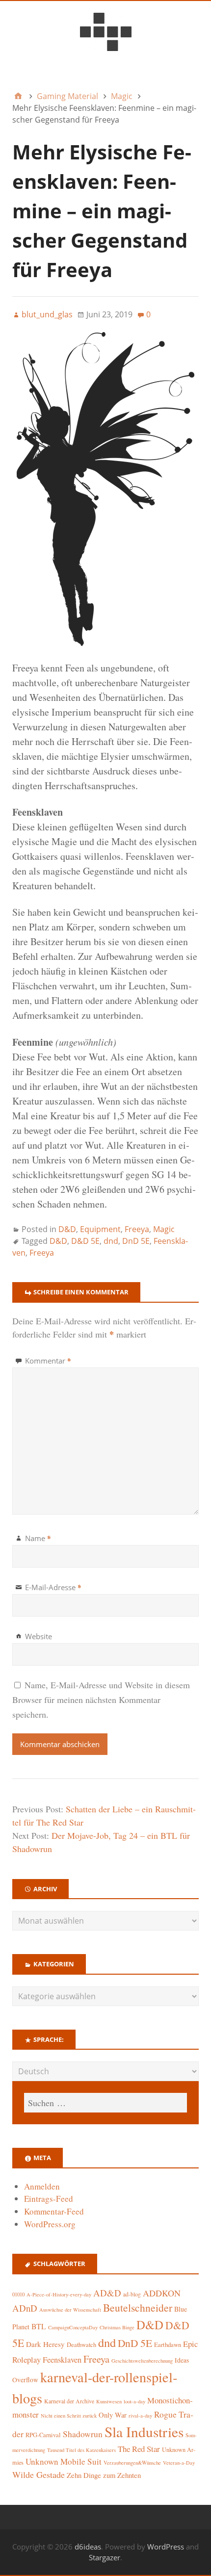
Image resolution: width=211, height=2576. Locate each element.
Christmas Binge (117, 2327)
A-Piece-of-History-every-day (59, 2294)
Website (39, 1636)
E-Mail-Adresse (53, 1587)
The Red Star (139, 2449)
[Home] (18, 96)
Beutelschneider (138, 2307)
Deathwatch (81, 2345)
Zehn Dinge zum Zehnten (104, 2475)
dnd (111, 1241)
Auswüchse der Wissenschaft (70, 2310)
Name (38, 1538)
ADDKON (162, 2293)
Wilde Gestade (39, 2474)
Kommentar (48, 1361)
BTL (39, 2326)
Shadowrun (83, 2434)
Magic (164, 1229)
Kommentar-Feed (54, 2211)
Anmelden (42, 2186)
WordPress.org (50, 2224)
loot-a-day (134, 2401)
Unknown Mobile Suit (64, 2461)
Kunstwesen (109, 2401)
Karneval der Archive (69, 2401)
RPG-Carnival (43, 2435)
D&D (67, 1229)
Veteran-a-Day (179, 2463)
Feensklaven (62, 2360)
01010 (18, 2294)
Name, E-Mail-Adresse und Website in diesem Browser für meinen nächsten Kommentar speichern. (101, 1700)
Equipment (100, 1229)
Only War (113, 2415)
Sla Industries (144, 2432)
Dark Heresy (45, 2344)
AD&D (107, 2293)
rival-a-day (140, 2415)
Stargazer (105, 2557)
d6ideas (88, 2547)
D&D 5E (85, 1241)
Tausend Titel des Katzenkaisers (81, 2450)
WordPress (166, 2547)
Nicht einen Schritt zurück (69, 2416)
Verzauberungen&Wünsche (132, 2463)
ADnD (25, 2308)
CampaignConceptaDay (73, 2327)
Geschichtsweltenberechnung (142, 2361)
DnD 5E (136, 1241)
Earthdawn (168, 2345)
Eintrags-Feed (49, 2199)
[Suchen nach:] (105, 2103)
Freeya (137, 1229)
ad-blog (132, 2294)
